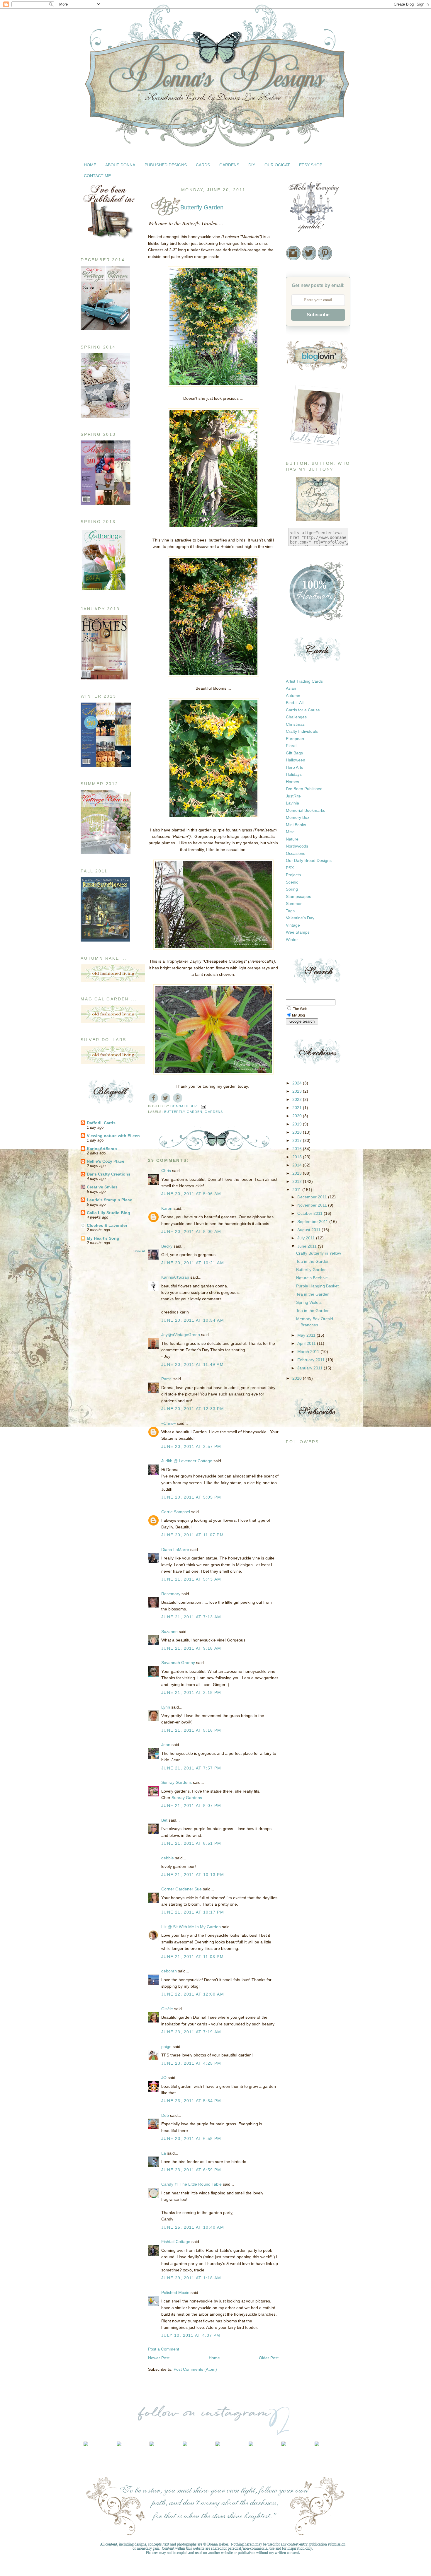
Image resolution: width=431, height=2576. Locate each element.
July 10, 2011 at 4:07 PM (191, 2335)
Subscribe (318, 315)
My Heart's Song (103, 1238)
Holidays (294, 774)
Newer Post (159, 2358)
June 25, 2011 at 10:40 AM (193, 2227)
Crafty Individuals (302, 731)
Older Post (269, 2358)
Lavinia (292, 803)
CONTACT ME (97, 176)
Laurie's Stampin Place (110, 1200)
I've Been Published (304, 789)
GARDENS (229, 165)
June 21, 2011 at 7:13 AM (191, 1617)
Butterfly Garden (183, 1112)
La (164, 2153)
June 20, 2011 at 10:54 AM (193, 1320)
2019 (298, 1124)
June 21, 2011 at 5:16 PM (191, 1730)
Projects (293, 875)
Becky (167, 1246)
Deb (165, 2115)
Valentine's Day (300, 918)
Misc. (291, 832)
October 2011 (310, 1213)
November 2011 (313, 1205)
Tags (290, 911)
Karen (167, 1208)
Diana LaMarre (175, 1550)
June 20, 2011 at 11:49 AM (192, 1364)
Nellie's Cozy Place (106, 1161)
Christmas (295, 724)
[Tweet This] (166, 1098)
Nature (292, 839)
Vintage (293, 925)
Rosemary (171, 1594)
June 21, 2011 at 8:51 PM (191, 1843)
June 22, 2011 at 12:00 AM (193, 1994)
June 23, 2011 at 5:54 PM (191, 2101)
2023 (298, 1091)
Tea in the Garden (313, 1261)
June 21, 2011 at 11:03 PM (192, 1957)
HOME (90, 165)
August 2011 (309, 1230)
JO (164, 2078)
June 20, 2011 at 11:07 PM (192, 1535)
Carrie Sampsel (176, 1512)
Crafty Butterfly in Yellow (319, 1253)
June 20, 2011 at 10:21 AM (193, 1263)
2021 (298, 1108)
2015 (298, 1157)
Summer (294, 903)
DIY (252, 165)
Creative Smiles (102, 1187)
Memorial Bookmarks (306, 810)
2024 (298, 1083)
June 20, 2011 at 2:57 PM (191, 1446)
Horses (292, 782)
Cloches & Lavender (107, 1225)
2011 (297, 1190)
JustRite (293, 796)
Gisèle (167, 2009)
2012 (298, 1181)
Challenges (296, 717)
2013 (298, 1173)
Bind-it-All (295, 703)
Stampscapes (298, 896)
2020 (298, 1116)
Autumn (293, 696)
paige (166, 2047)
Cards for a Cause (303, 710)
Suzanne (169, 1632)
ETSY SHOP (311, 165)
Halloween (296, 760)
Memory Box (298, 817)
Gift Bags (294, 753)
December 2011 (313, 1197)
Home (214, 2358)
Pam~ (167, 1379)
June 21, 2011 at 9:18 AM (191, 1648)
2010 (298, 1378)
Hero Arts (295, 767)
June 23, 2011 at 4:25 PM (191, 2063)
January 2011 (310, 1368)
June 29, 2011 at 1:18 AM (191, 2278)
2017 (298, 1140)
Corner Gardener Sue (181, 1889)
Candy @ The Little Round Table (191, 2184)
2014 (298, 1165)
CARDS (203, 165)
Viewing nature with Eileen (113, 1136)
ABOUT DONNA (120, 165)
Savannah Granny (178, 1663)
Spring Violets (309, 1302)
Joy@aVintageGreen (181, 1335)
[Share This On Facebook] (153, 1098)
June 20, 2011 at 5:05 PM (191, 1497)
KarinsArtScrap (102, 1149)
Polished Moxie (175, 2293)
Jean (166, 1745)
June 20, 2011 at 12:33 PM (193, 1409)
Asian (291, 688)
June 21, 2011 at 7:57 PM (191, 1768)
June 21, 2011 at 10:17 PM (193, 1912)
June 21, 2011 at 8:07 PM (191, 1805)
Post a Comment (164, 2349)
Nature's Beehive (312, 1278)
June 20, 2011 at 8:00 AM (191, 1231)
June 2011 (308, 1246)
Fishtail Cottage (176, 2242)
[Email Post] (203, 1106)
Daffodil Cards (101, 1123)
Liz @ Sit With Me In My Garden (191, 1927)
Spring (292, 889)
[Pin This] (178, 1098)
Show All (139, 1251)
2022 (298, 1099)
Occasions (296, 853)
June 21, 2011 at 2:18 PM (191, 1692)
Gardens (214, 1112)
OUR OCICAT (277, 165)
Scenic (292, 882)
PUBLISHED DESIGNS (166, 165)
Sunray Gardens (177, 1782)
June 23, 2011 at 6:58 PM (191, 2138)
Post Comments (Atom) (195, 2369)
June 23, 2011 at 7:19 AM (191, 2032)
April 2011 (307, 1343)
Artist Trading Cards (304, 681)
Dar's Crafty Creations (109, 1174)
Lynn (166, 1707)
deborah (169, 1971)
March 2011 (309, 1352)
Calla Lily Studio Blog (108, 1213)
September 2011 (313, 1222)
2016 (298, 1149)
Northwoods (297, 846)
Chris (166, 1171)
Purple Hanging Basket (317, 1286)
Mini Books (296, 825)
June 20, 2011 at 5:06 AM (191, 1194)
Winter (292, 939)
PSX (290, 868)
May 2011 (307, 1335)
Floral (291, 746)
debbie (168, 1858)
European (295, 739)
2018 (298, 1132)
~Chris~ (168, 1423)
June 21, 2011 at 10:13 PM (193, 1875)
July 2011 (307, 1238)
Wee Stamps (298, 932)
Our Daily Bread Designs (309, 860)
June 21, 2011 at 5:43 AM (191, 1579)
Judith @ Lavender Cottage (187, 1461)
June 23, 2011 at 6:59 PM (191, 2170)
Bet (164, 1820)
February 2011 (312, 1360)
